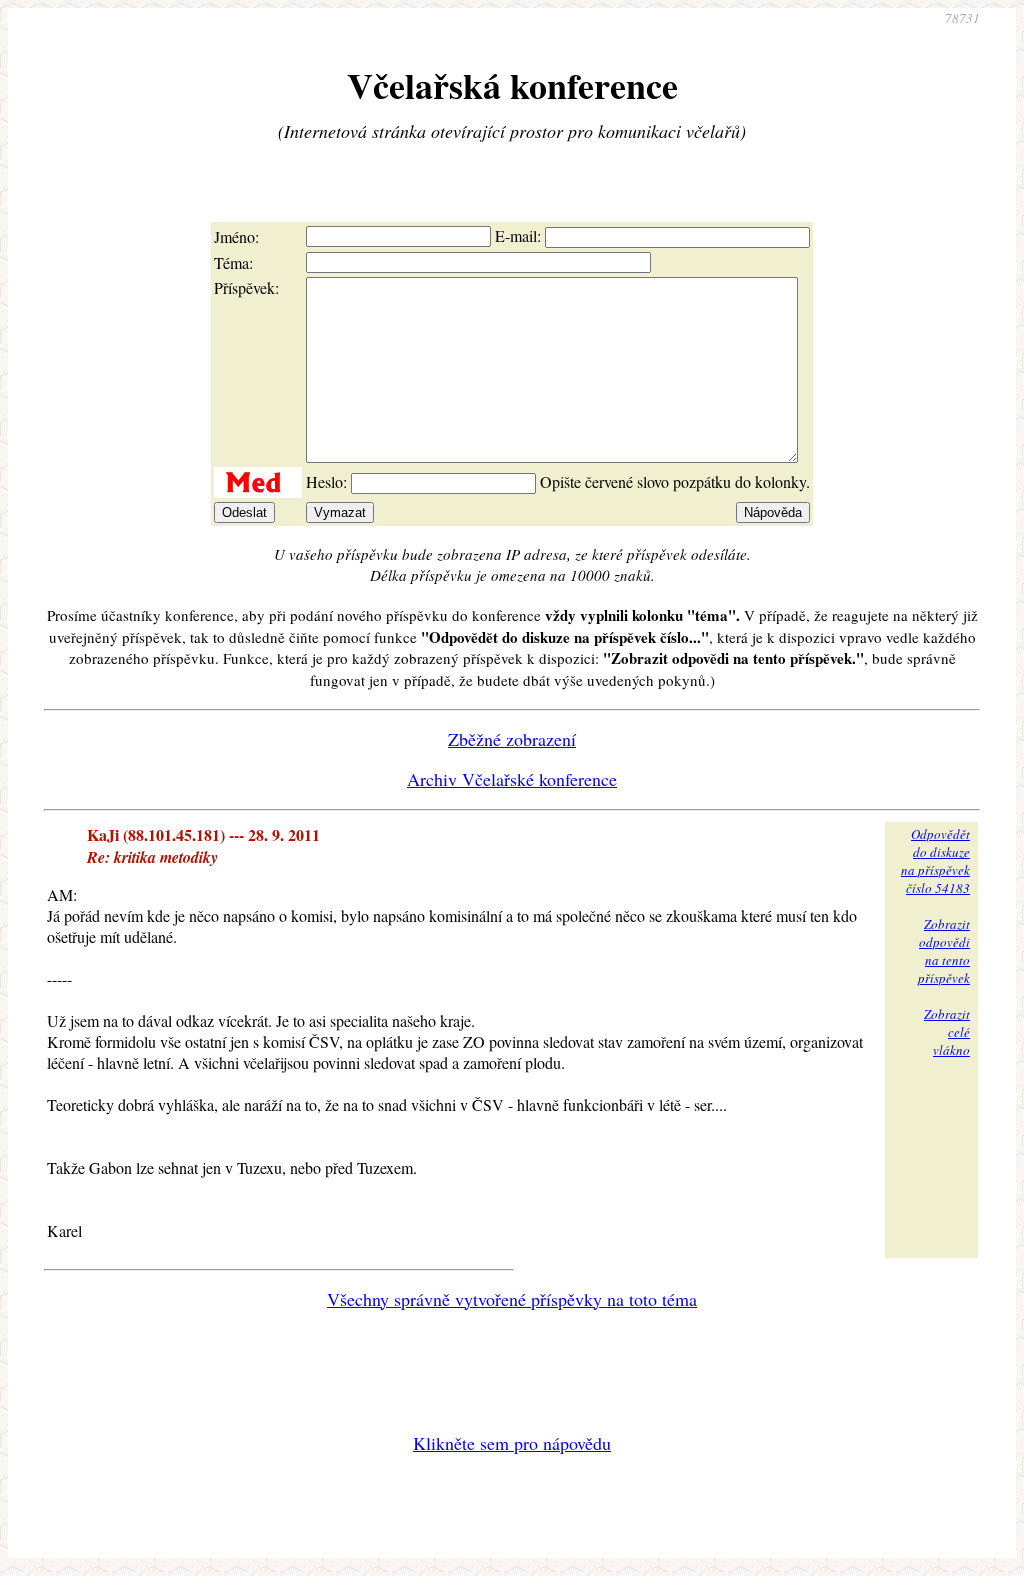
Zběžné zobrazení (512, 739)
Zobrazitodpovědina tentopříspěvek (944, 951)
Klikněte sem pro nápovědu (512, 1443)
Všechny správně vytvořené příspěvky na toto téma (512, 1299)
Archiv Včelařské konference (512, 779)
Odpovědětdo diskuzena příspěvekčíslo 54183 (935, 861)
